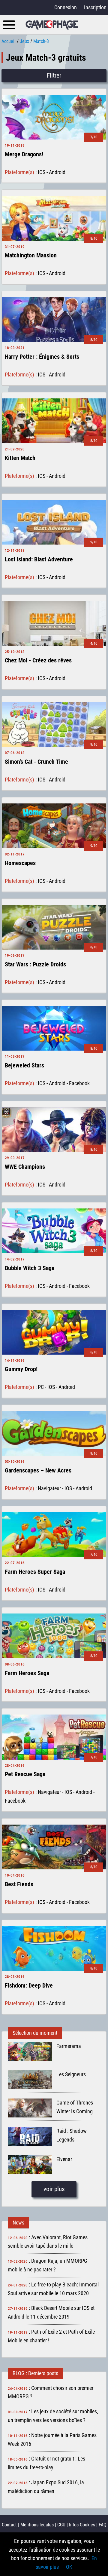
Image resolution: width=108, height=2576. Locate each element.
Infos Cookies (82, 2525)
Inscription (95, 7)
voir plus (54, 2189)
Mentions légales (37, 2525)
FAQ (103, 2525)
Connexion (66, 7)
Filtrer (54, 75)
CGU (61, 2525)
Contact (9, 2525)
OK (69, 2567)
